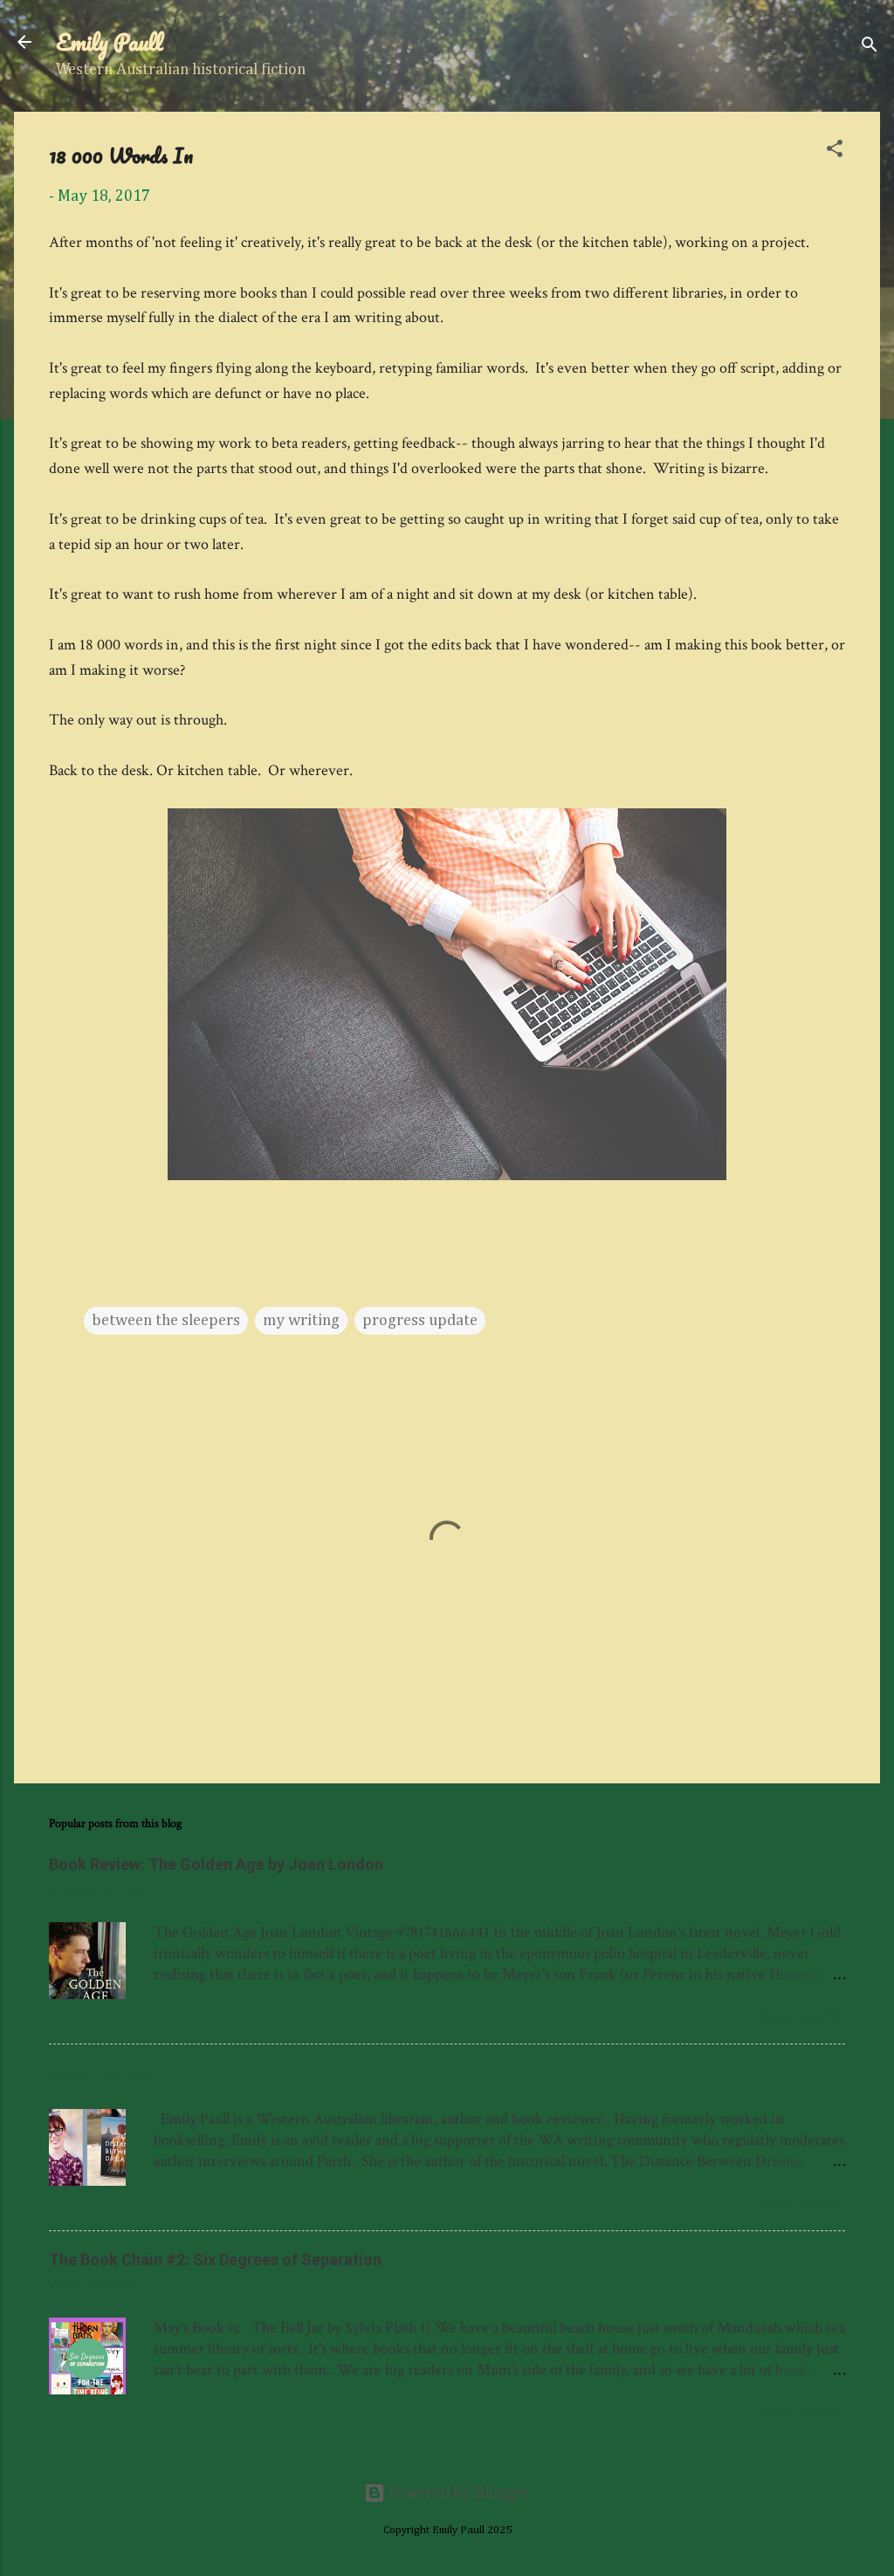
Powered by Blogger (457, 2493)
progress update (420, 1321)
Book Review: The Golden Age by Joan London (216, 1864)
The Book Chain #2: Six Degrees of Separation (215, 2260)
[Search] (870, 48)
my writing (301, 1321)
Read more (801, 2016)
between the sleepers (166, 1321)
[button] (835, 151)
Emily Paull (110, 42)
